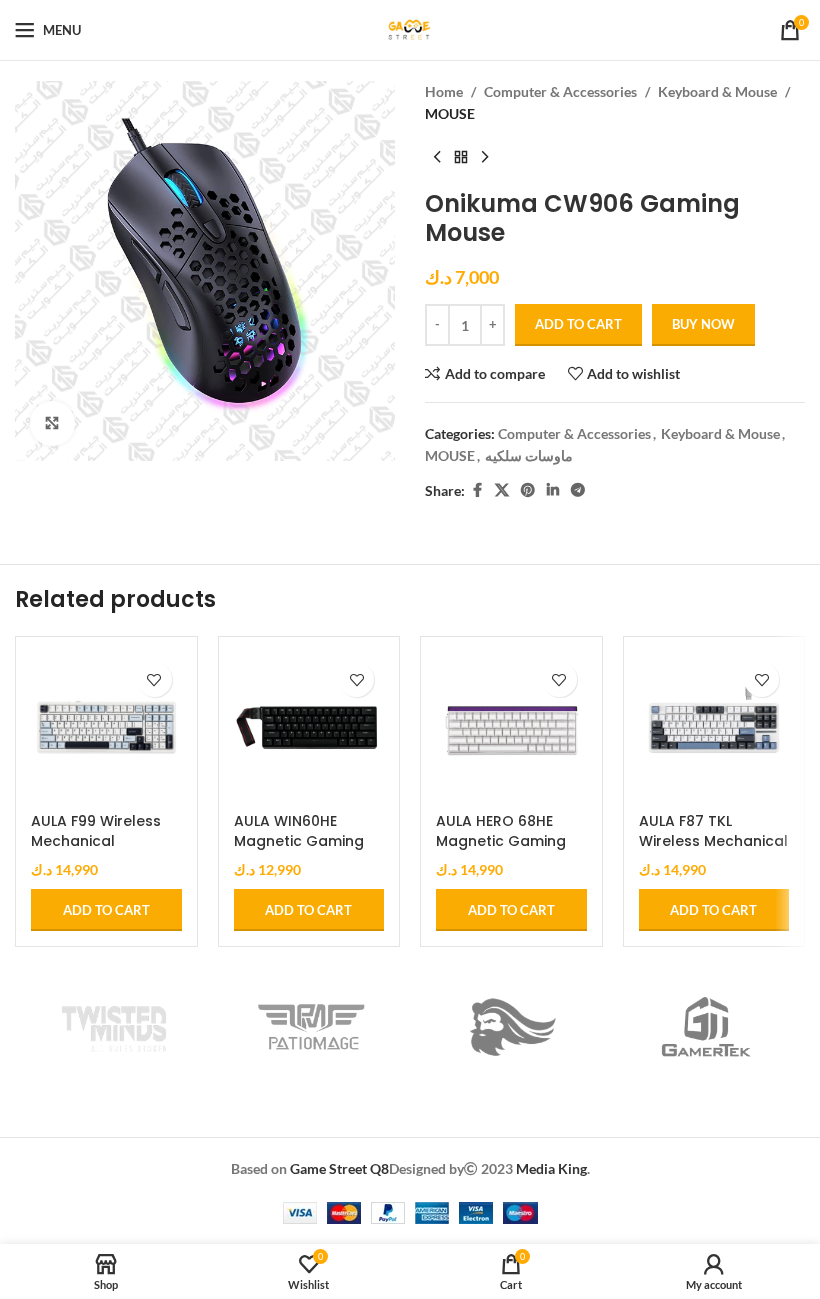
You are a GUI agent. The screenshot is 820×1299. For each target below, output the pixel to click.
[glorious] (509, 1027)
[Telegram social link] (578, 490)
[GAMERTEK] (707, 1027)
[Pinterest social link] (528, 490)
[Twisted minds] (114, 1027)
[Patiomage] (312, 1027)
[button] (106, 910)
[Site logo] (410, 28)
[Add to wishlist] (154, 679)
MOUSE (450, 113)
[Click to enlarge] (52, 423)
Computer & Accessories (560, 91)
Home (444, 91)
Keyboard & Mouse (717, 91)
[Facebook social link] (477, 490)
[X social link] (502, 490)
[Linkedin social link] (553, 490)
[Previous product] (437, 158)
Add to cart (578, 324)
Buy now (703, 324)
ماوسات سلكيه (529, 455)
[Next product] (485, 158)
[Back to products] (461, 158)
